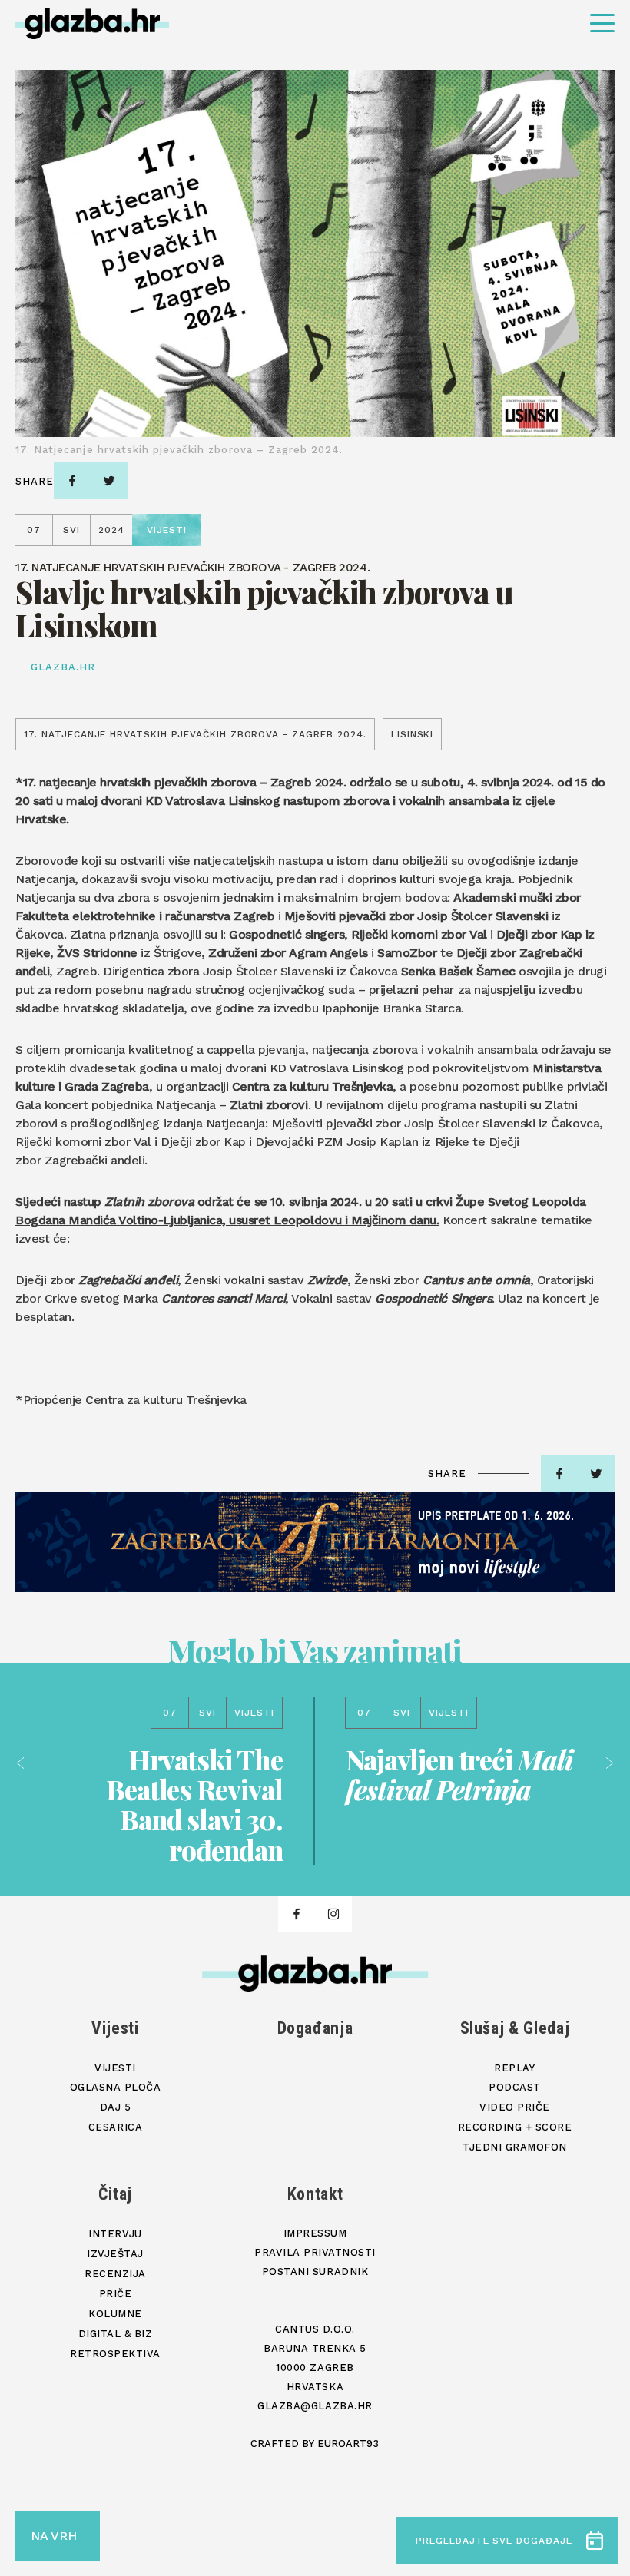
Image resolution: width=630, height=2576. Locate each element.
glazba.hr (63, 667)
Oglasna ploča (116, 2087)
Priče (116, 2294)
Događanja (315, 2028)
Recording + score (515, 2127)
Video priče (515, 2107)
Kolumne (115, 2314)
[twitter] (109, 481)
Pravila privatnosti (315, 2252)
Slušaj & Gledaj (515, 2028)
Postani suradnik (315, 2271)
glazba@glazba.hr (315, 2406)
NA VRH (54, 2536)
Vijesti (115, 2028)
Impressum (315, 2233)
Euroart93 (348, 2444)
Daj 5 (116, 2107)
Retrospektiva (115, 2354)
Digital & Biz (116, 2334)
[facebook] (72, 481)
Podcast (515, 2087)
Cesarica (115, 2127)
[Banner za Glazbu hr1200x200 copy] (315, 1542)
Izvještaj (115, 2254)
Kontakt (315, 2194)
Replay (514, 2068)
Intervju (115, 2234)
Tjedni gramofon (515, 2147)
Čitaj (115, 2194)
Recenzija (115, 2274)
